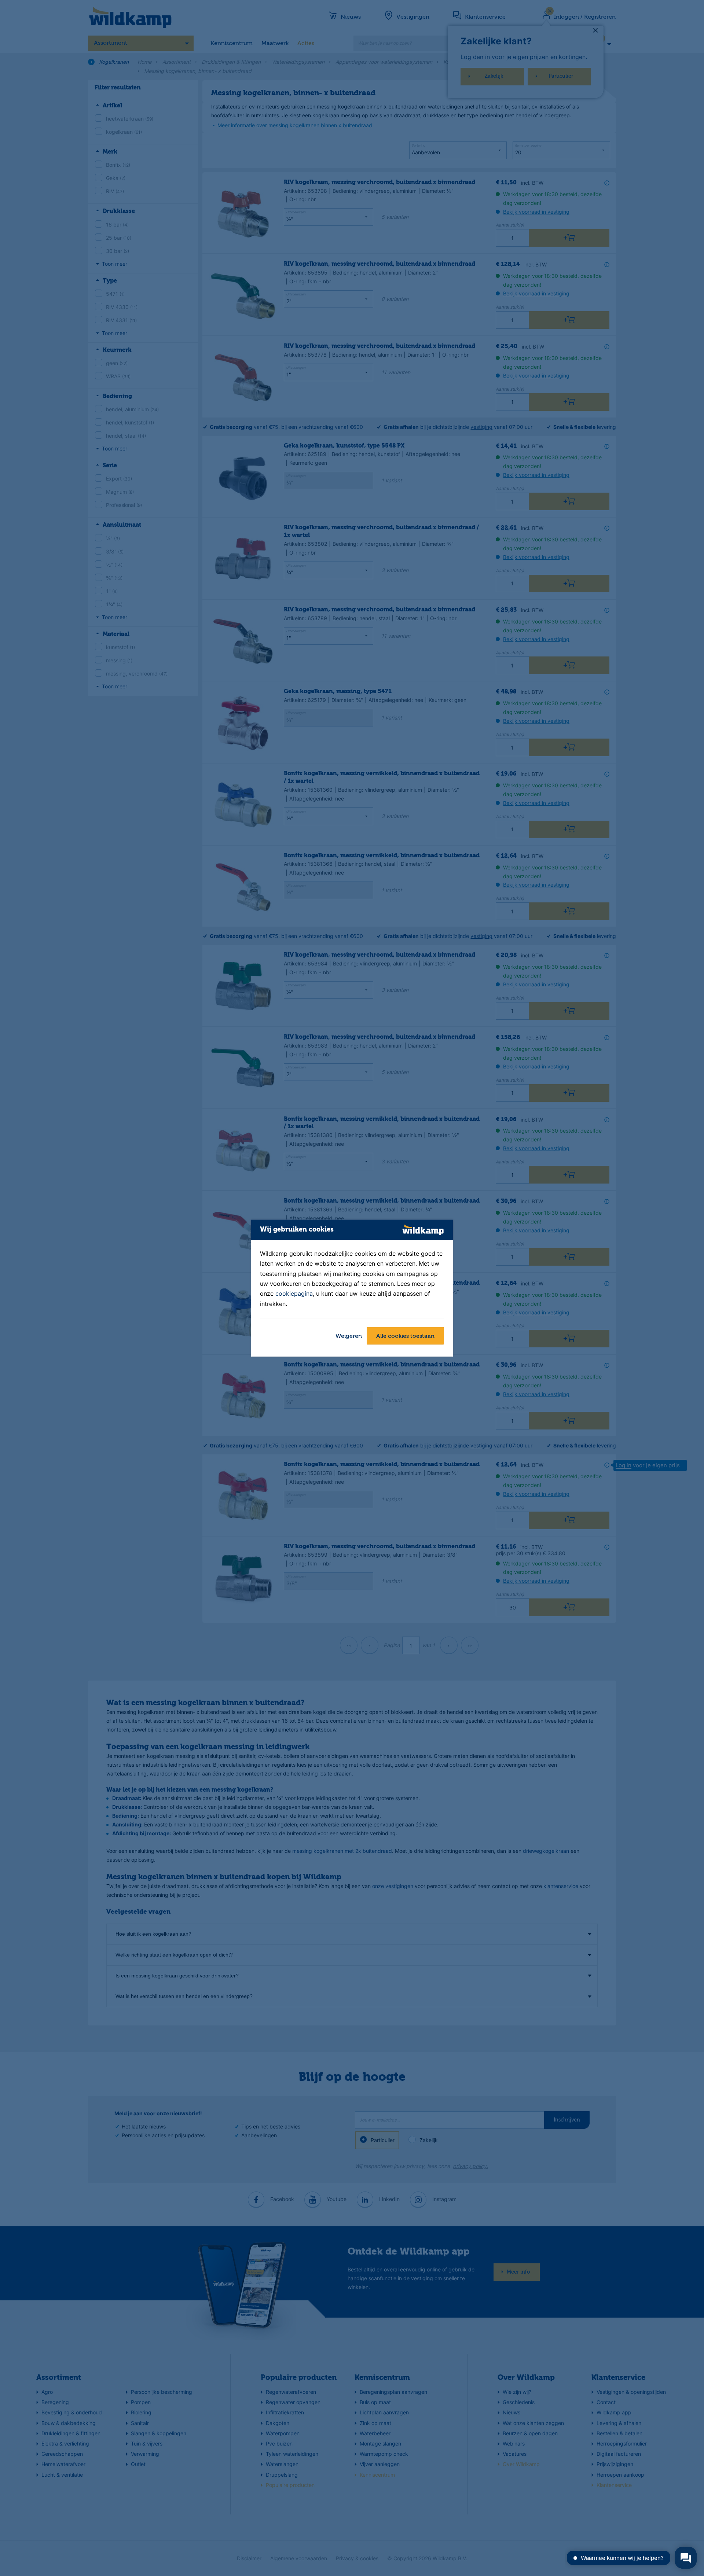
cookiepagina (294, 1294)
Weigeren (349, 1336)
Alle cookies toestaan (405, 1336)
